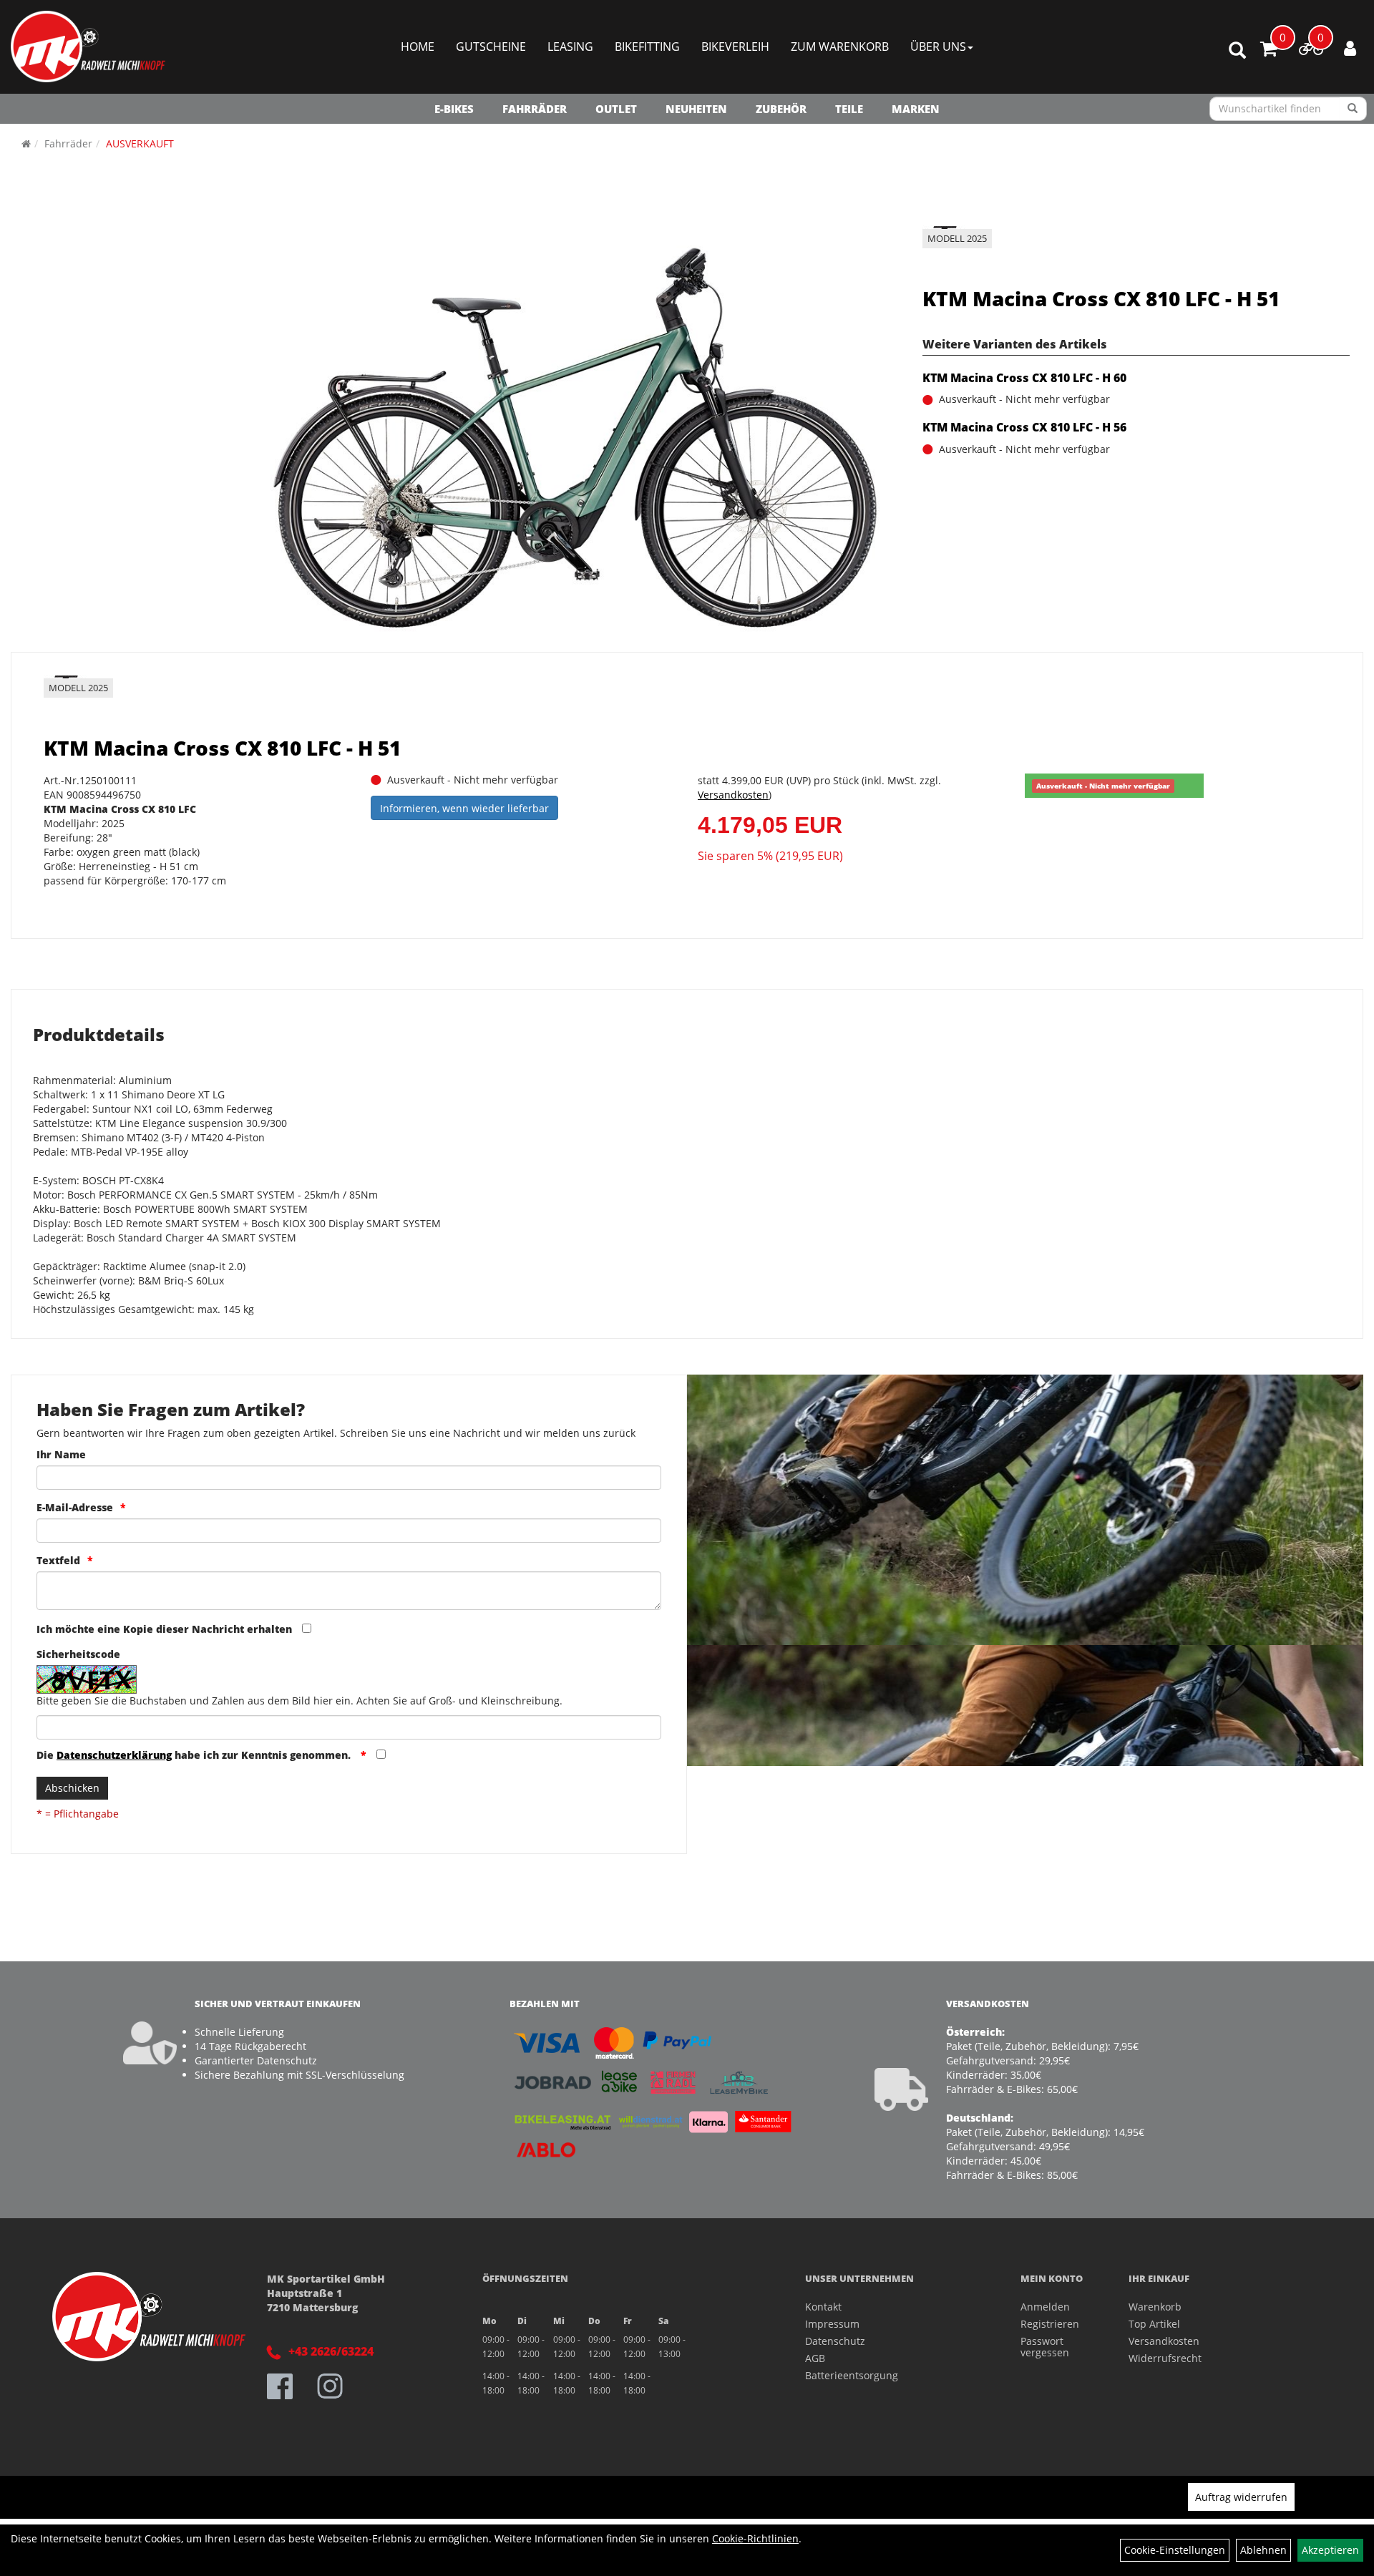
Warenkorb (1155, 2307)
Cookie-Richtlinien (755, 2538)
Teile (849, 109)
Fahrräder (535, 109)
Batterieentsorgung (852, 2375)
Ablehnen (1263, 2550)
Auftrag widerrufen (1241, 2497)
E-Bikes (454, 109)
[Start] (26, 143)
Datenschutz (835, 2341)
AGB (815, 2358)
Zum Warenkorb (840, 47)
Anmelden (1045, 2307)
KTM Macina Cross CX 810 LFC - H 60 (1024, 378)
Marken (916, 109)
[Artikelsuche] (1237, 51)
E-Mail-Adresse (75, 1507)
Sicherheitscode (78, 1654)
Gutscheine (491, 47)
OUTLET (616, 109)
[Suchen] (1353, 109)
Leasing (570, 47)
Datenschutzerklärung (114, 1755)
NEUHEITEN (696, 109)
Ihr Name (61, 1454)
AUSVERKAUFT (140, 143)
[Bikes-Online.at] (88, 47)
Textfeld (58, 1560)
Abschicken (72, 1788)
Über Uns (938, 47)
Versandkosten (733, 795)
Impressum (832, 2324)
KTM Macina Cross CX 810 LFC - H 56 (1024, 427)
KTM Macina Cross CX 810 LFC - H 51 (1101, 298)
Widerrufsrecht (1165, 2358)
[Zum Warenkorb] (1269, 51)
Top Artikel (1154, 2324)
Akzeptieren (1330, 2550)
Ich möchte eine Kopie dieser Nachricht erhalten (164, 1629)
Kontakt (823, 2307)
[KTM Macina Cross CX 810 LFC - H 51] (575, 436)
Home (418, 47)
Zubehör (781, 109)
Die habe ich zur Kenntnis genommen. (195, 1755)
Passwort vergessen (1045, 2347)
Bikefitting (647, 47)
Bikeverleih (735, 47)
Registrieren (1050, 2324)
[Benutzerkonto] (1350, 48)
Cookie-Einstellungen (1175, 2550)
